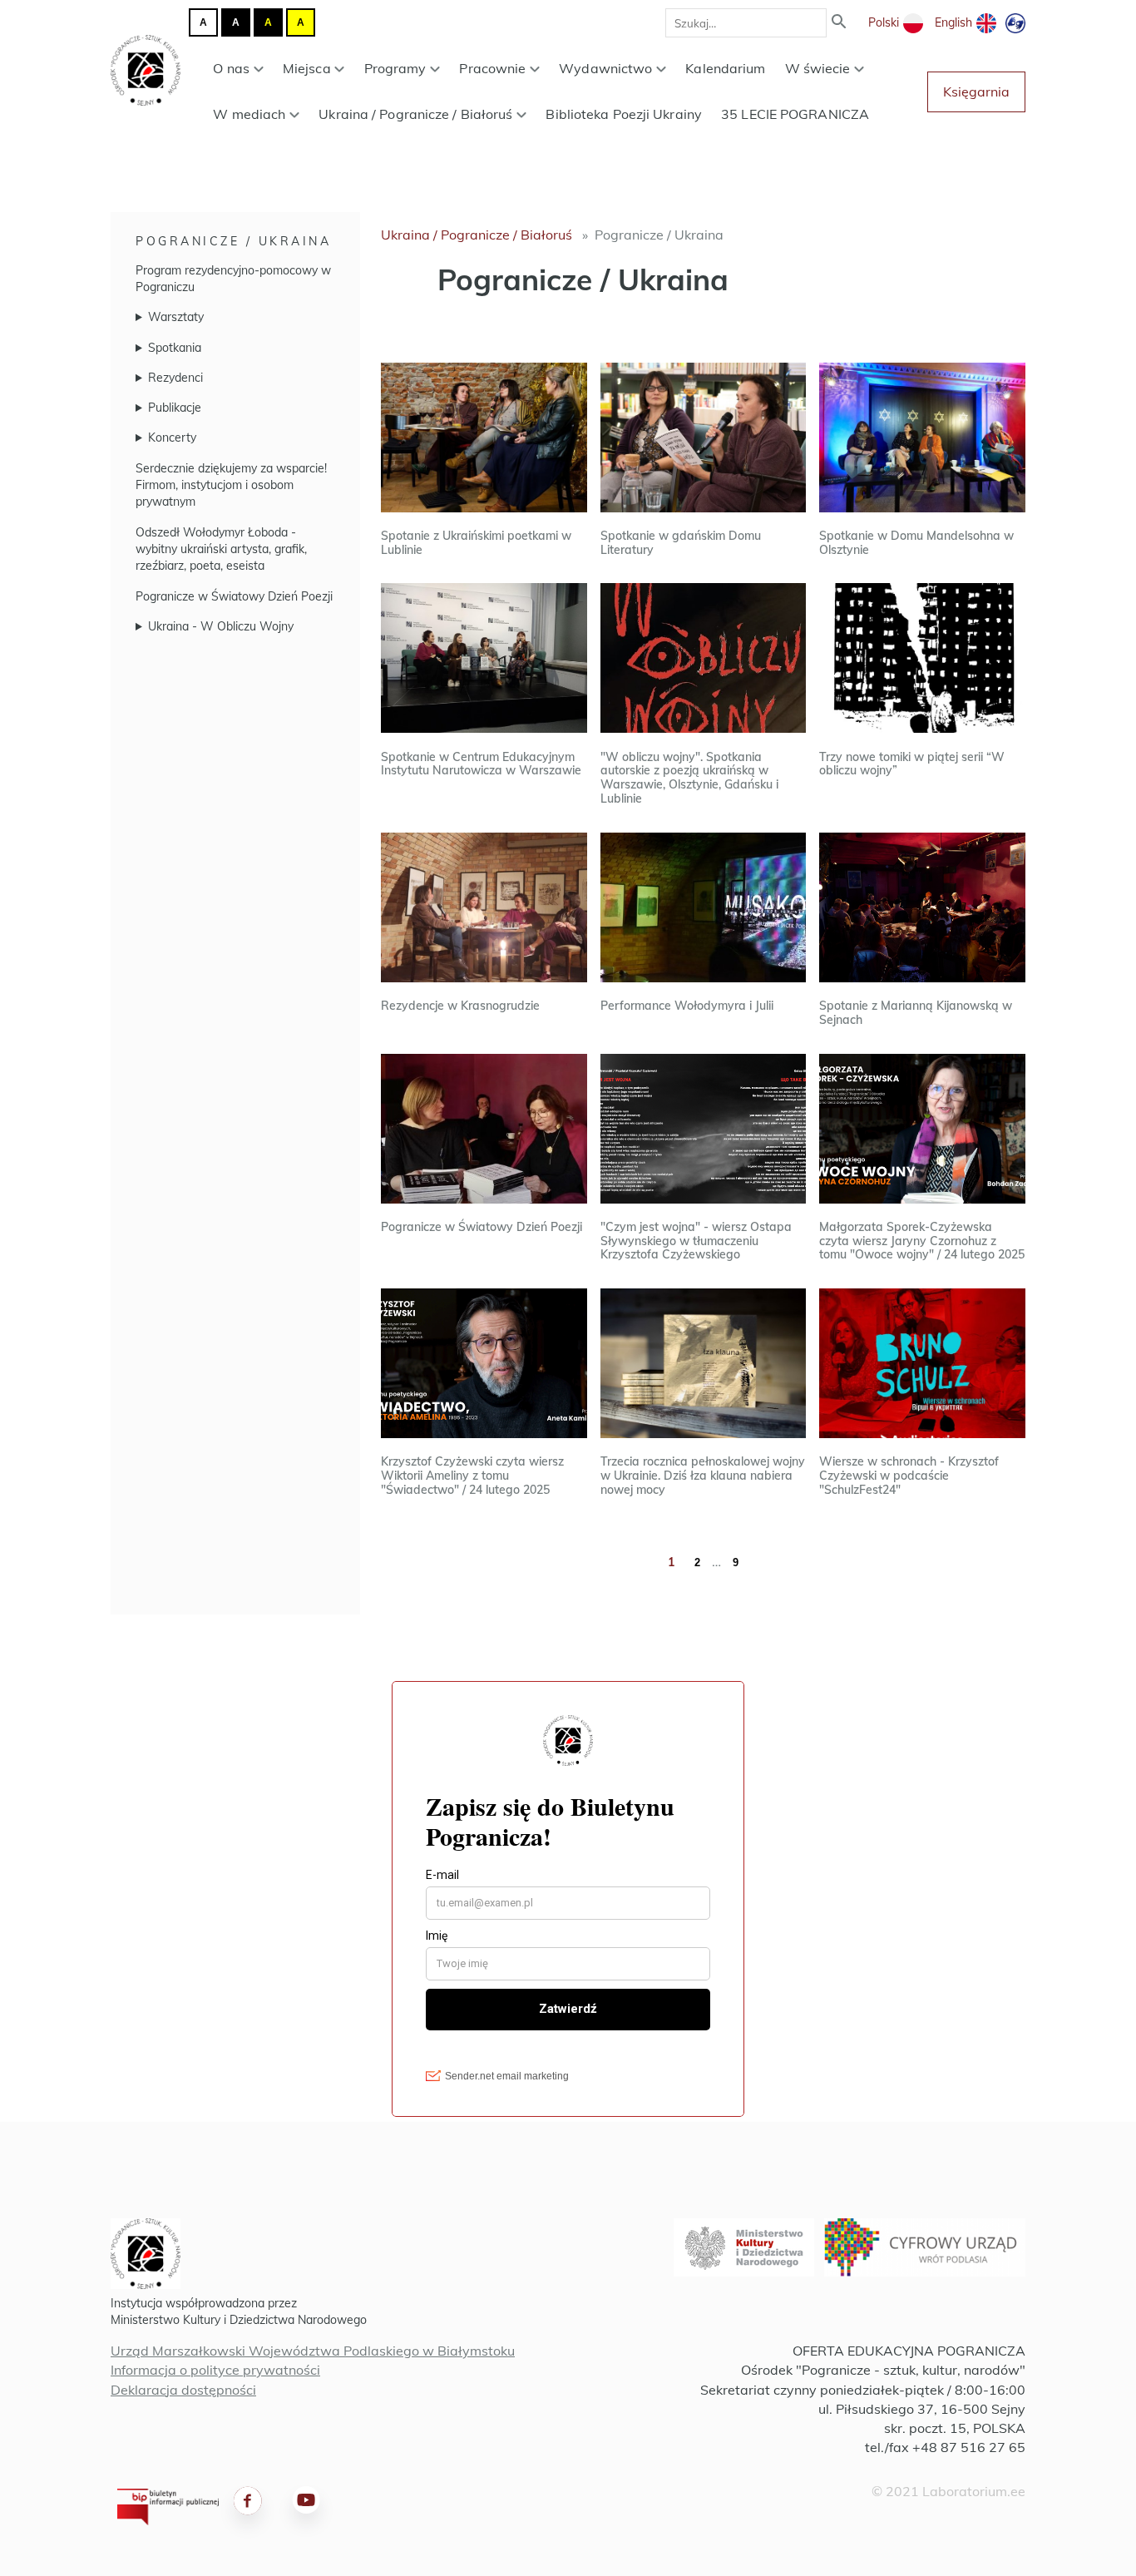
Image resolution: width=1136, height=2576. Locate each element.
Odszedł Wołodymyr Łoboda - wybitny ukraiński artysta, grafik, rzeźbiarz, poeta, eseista (221, 549)
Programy (395, 68)
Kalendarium (725, 68)
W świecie (818, 68)
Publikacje (175, 408)
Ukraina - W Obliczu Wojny (221, 626)
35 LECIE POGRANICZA (795, 114)
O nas (231, 68)
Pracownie (492, 68)
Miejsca (307, 68)
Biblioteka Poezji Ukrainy (624, 114)
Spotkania (175, 348)
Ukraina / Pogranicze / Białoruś (415, 114)
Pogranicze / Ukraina (233, 241)
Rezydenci (175, 378)
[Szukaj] (839, 23)
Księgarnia (976, 91)
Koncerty (172, 438)
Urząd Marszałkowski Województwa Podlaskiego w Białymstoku (313, 2351)
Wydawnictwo (605, 68)
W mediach (249, 114)
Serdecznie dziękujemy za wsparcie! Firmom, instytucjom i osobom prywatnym (231, 485)
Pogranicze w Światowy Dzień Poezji (234, 596)
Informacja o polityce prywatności (215, 2370)
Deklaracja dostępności (183, 2390)
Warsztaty (176, 317)
